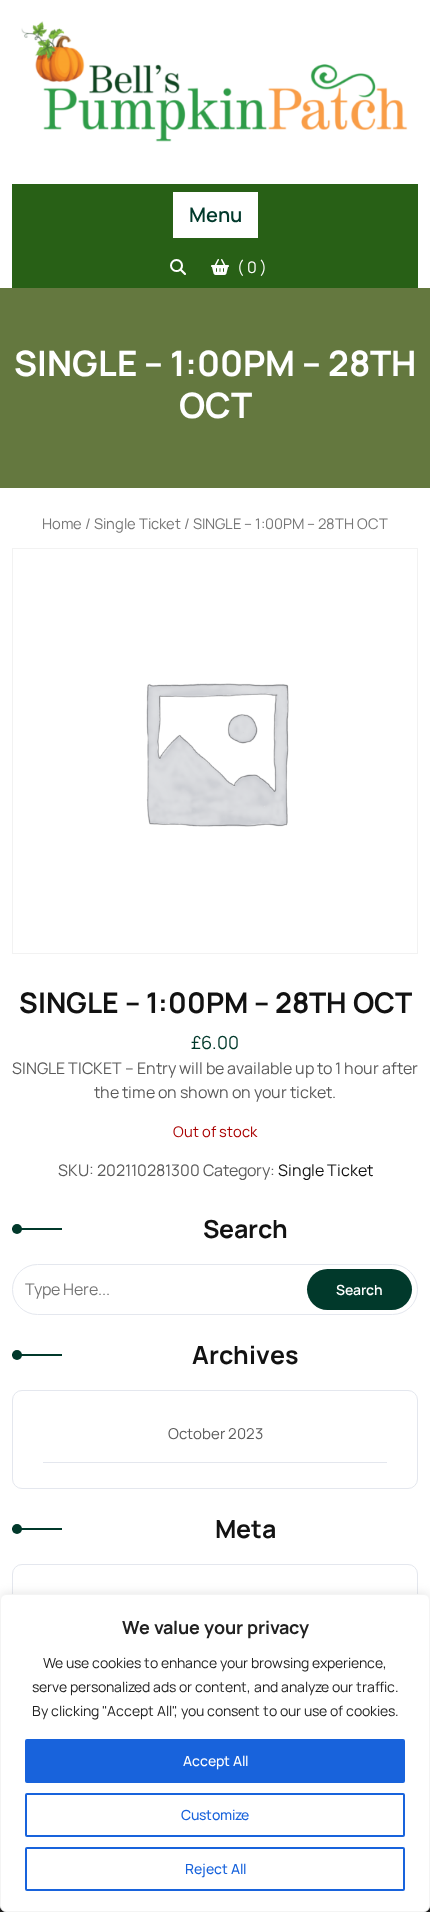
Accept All (215, 1760)
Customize (215, 1814)
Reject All (215, 1868)
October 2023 (215, 1433)
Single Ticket (137, 523)
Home (62, 523)
